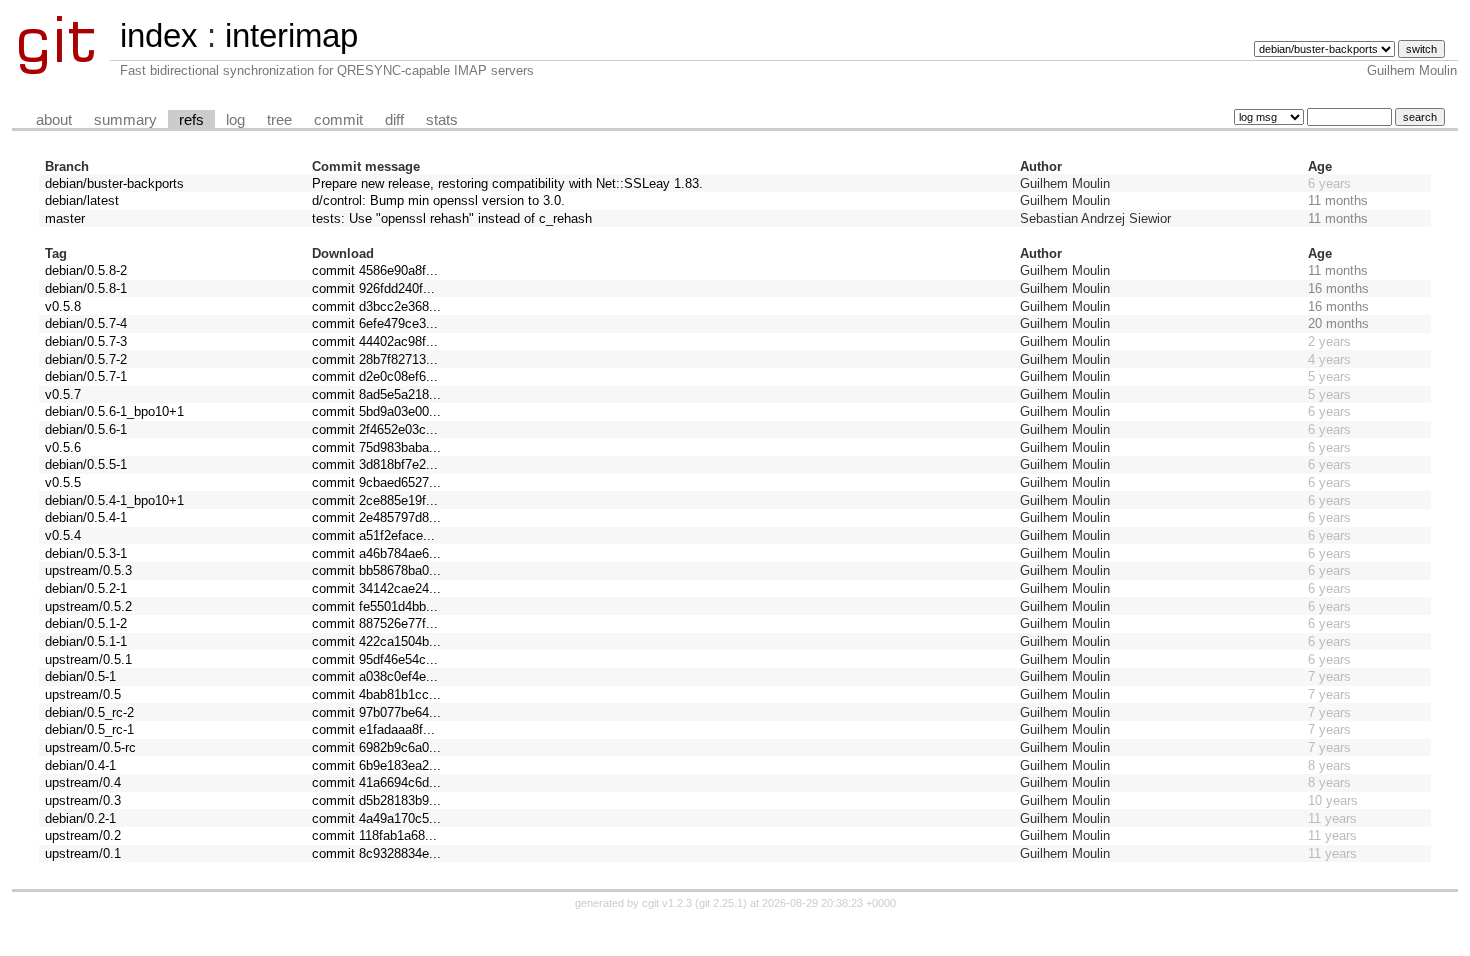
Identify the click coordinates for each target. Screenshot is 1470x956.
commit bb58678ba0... (376, 570)
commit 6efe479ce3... (375, 323)
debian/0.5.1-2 (86, 623)
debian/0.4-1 (80, 765)
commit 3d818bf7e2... (375, 464)
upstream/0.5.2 (88, 606)
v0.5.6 (63, 447)
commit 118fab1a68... (374, 835)
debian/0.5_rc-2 (89, 712)
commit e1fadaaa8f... (373, 729)
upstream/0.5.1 (88, 659)
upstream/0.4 (83, 782)
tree (279, 120)
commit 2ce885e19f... (375, 500)
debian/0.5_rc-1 (89, 729)
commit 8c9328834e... (376, 853)
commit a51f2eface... (373, 535)
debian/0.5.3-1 (86, 553)
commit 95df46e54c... (375, 659)
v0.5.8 (63, 306)
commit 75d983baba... (376, 447)
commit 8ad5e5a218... (376, 394)
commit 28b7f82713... (375, 359)
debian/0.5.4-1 (86, 517)
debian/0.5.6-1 (86, 429)
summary (125, 120)
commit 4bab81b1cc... (376, 694)
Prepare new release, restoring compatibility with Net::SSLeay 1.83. (507, 183)
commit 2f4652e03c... (375, 429)
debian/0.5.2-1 (86, 588)
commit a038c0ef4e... (375, 676)
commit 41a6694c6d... (376, 782)
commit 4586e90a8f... (375, 270)
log (235, 120)
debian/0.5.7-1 (86, 376)
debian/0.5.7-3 (86, 341)
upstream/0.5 (83, 694)
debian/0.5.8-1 (86, 288)
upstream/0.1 (83, 853)
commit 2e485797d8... (376, 517)
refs (191, 120)
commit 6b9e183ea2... (376, 765)
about (54, 120)
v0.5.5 (63, 482)
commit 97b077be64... (376, 712)
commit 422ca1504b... (376, 641)
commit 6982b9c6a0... (376, 747)
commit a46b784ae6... (376, 553)
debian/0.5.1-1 (86, 641)
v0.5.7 (63, 394)
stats (442, 120)
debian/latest (82, 200)
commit (338, 120)
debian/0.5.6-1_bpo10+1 (114, 411)
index (159, 35)
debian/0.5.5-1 (86, 464)
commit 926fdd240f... (373, 288)
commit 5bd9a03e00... (376, 411)
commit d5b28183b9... (376, 800)
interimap (291, 35)
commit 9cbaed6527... (376, 482)
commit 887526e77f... (375, 623)
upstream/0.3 (83, 800)
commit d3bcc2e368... (376, 306)
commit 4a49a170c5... (376, 818)
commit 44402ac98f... (375, 341)
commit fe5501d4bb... (375, 606)
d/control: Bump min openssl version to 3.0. (438, 200)
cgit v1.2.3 (667, 903)
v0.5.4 (63, 535)
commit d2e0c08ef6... (375, 376)
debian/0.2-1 (80, 818)
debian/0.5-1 (80, 676)
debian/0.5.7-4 (86, 323)
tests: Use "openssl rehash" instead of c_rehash (452, 218)
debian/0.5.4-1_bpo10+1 (114, 500)
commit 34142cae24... (376, 588)
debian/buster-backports (114, 183)
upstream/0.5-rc (90, 747)
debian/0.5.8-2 (86, 270)
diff (394, 120)
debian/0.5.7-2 (86, 359)
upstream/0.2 (83, 835)
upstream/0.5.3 (88, 570)
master (65, 218)
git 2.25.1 (721, 903)
